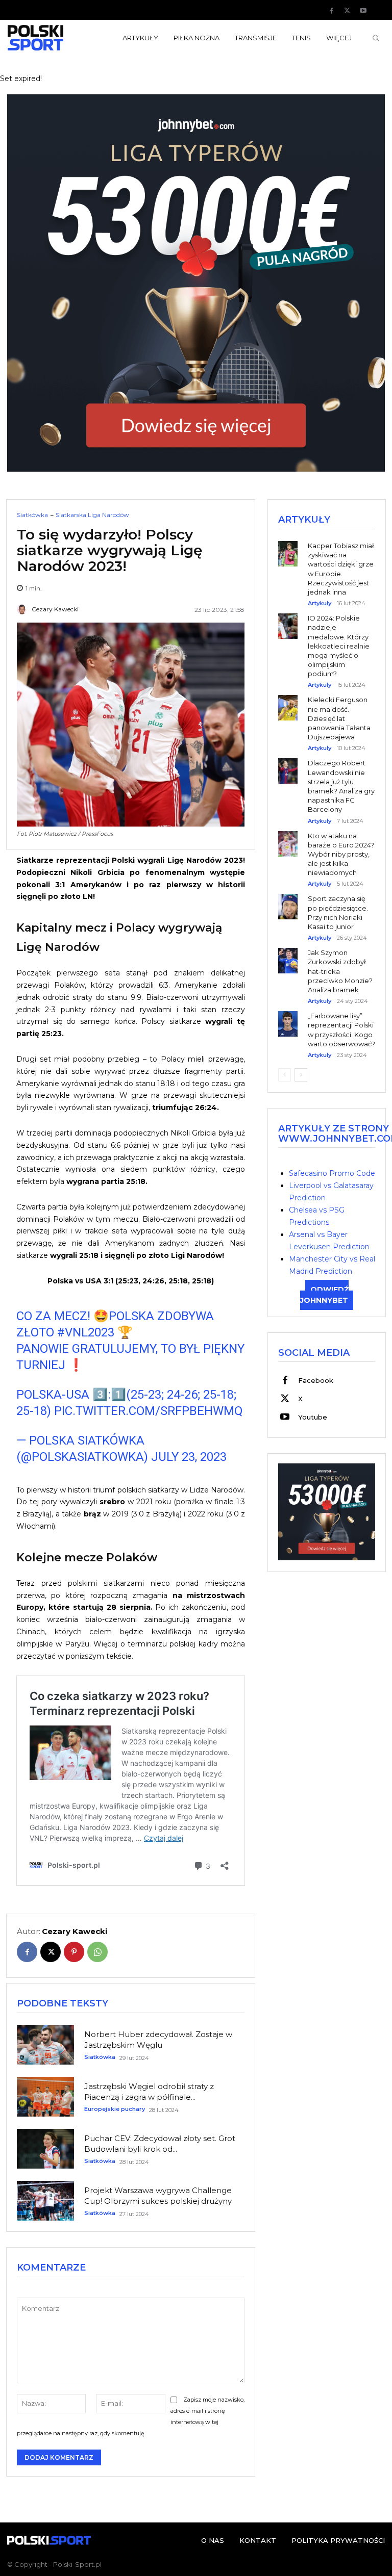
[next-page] (301, 1075)
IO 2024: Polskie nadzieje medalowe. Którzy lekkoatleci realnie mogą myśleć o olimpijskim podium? (339, 646)
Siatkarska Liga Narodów (92, 515)
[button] (376, 38)
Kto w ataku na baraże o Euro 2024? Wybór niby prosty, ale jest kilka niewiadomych (341, 854)
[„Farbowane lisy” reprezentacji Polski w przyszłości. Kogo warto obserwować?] (288, 1016)
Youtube (313, 1417)
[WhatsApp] (97, 1952)
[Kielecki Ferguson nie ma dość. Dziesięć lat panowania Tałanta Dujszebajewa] (288, 700)
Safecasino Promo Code (332, 1173)
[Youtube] (363, 11)
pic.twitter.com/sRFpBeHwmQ (149, 1411)
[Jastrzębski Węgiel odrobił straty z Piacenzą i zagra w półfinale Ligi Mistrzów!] (45, 2097)
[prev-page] (285, 1075)
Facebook (316, 1380)
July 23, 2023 (189, 1457)
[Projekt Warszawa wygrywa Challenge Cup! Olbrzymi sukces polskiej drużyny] (45, 2201)
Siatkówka (32, 515)
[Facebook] (331, 11)
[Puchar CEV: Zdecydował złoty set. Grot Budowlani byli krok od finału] (45, 2149)
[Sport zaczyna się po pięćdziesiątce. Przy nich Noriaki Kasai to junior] (288, 899)
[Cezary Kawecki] (23, 609)
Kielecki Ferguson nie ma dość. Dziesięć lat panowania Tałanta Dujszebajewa (339, 718)
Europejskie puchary (115, 2109)
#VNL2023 (86, 1332)
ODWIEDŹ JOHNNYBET (324, 1295)
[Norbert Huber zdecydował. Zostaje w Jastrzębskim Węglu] (45, 2045)
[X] (347, 11)
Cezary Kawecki (55, 609)
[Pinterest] (74, 1952)
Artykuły (320, 603)
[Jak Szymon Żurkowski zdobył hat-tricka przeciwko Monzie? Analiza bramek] (288, 953)
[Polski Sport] (49, 38)
